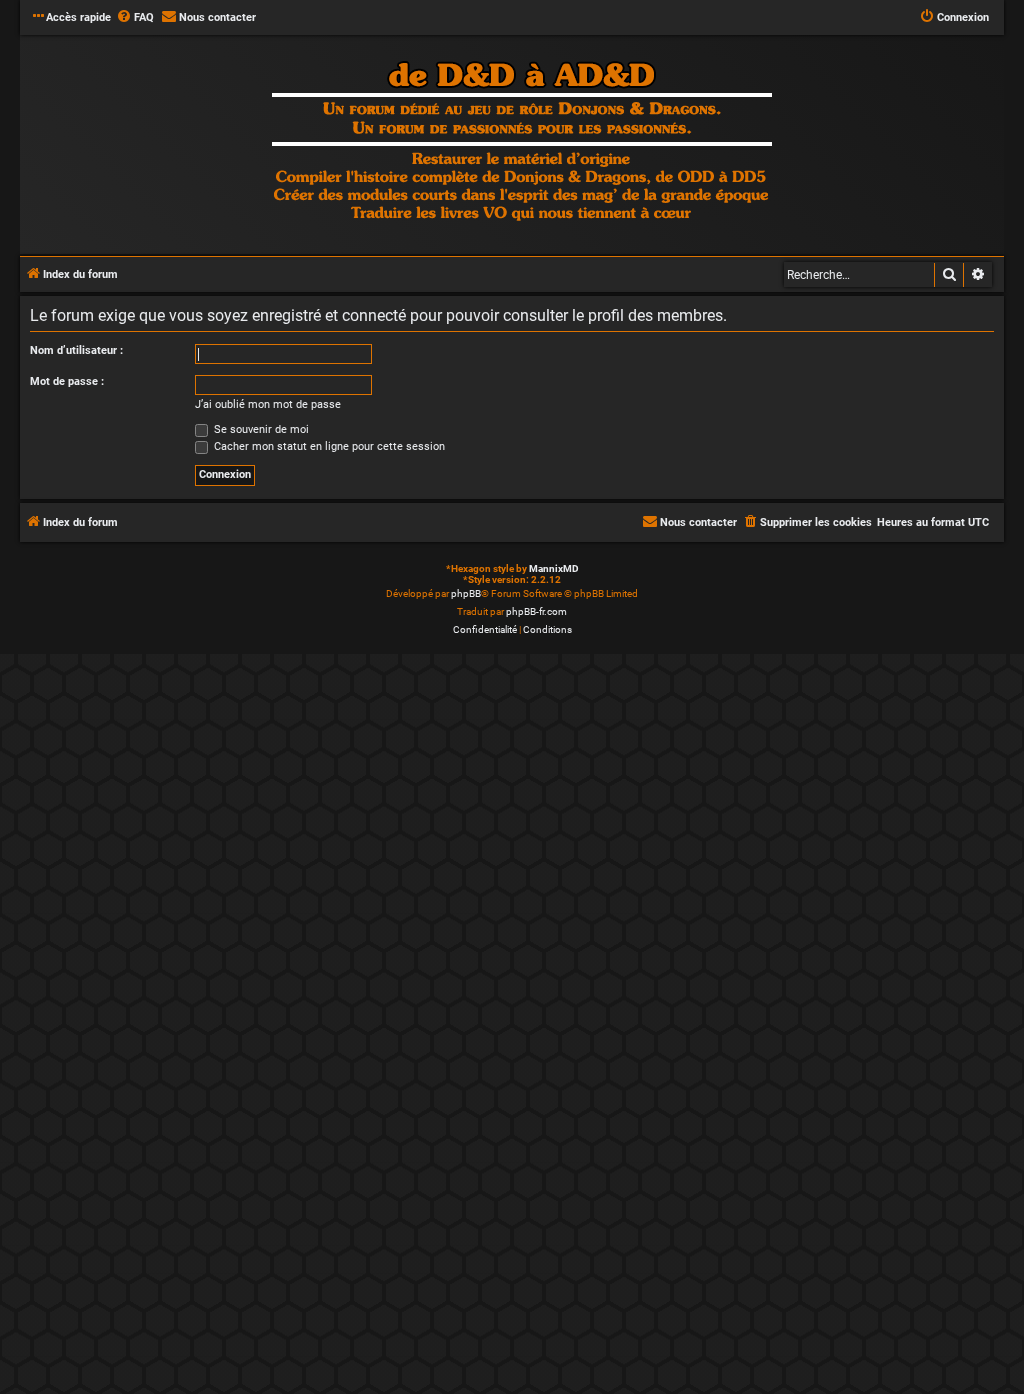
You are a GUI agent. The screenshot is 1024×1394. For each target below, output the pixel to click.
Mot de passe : (67, 381)
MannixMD (554, 568)
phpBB (466, 593)
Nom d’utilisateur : (76, 350)
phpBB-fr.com (536, 611)
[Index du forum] (522, 143)
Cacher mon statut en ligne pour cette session (328, 446)
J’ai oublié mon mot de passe (268, 404)
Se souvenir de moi (260, 429)
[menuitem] (135, 18)
